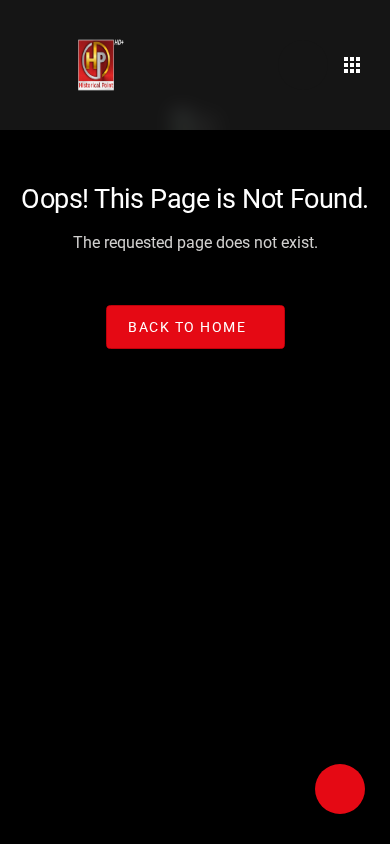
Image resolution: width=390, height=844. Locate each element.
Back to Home (187, 326)
